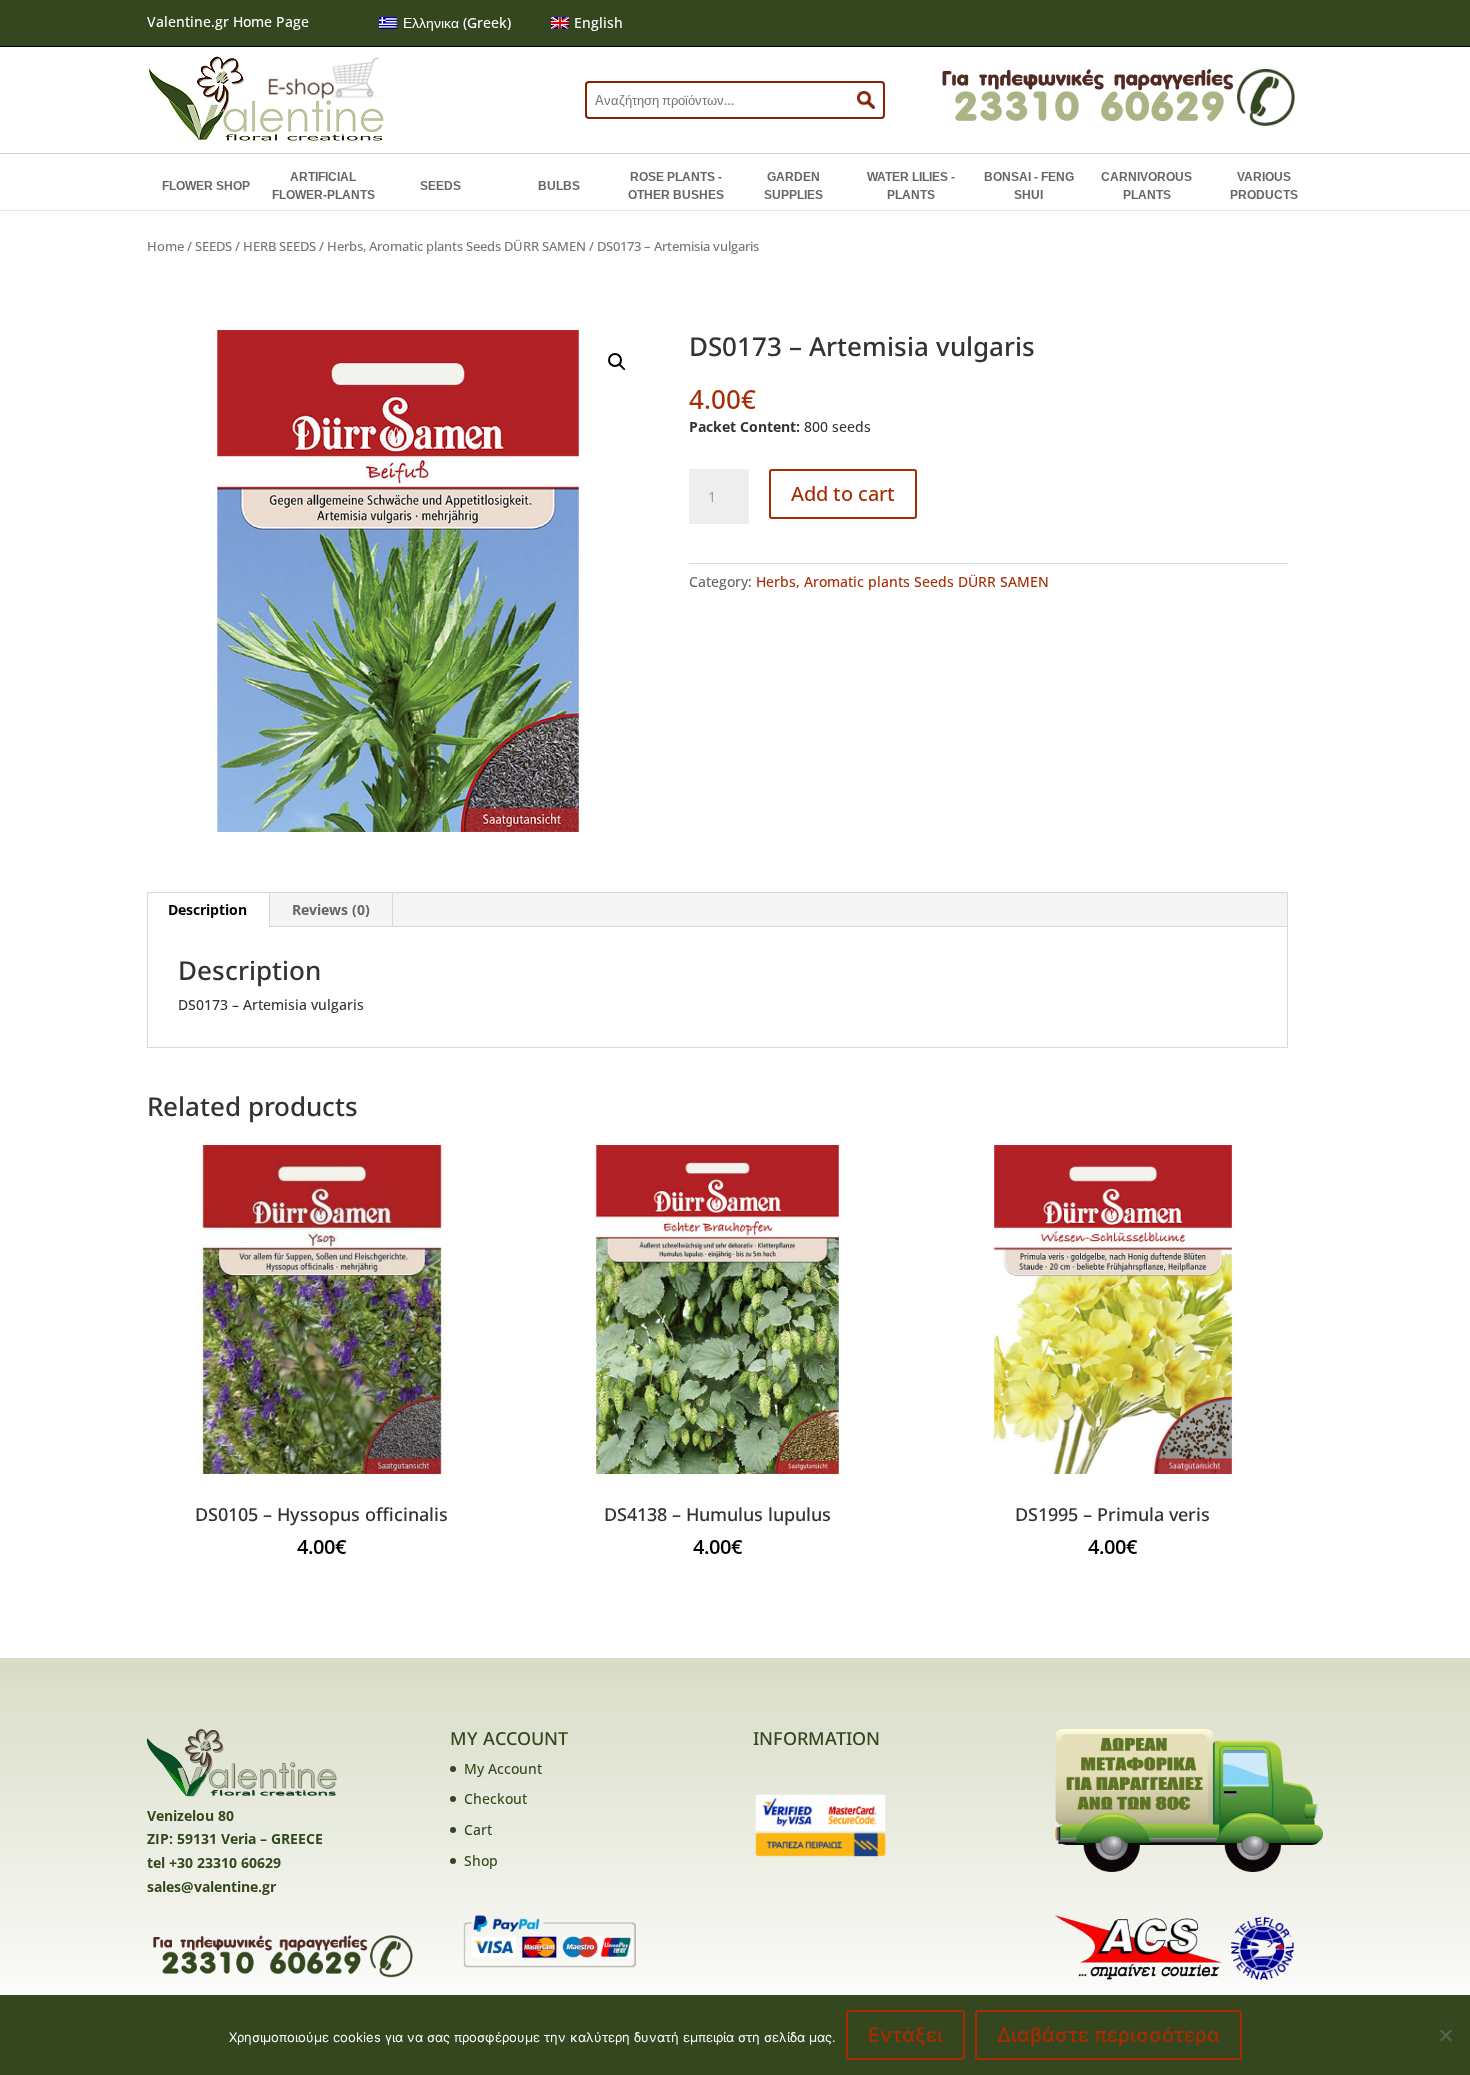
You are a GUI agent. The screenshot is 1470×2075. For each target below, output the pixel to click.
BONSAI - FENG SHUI (1029, 186)
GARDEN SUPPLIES (793, 186)
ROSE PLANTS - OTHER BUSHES (676, 186)
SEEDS (440, 186)
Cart (478, 1829)
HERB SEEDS (279, 246)
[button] (617, 362)
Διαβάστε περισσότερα (1108, 2035)
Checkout (495, 1798)
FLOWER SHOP (206, 186)
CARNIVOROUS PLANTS (1146, 186)
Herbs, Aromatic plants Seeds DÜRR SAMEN (456, 246)
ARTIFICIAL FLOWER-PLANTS (323, 186)
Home (165, 246)
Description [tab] (207, 909)
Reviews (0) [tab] (331, 909)
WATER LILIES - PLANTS (911, 186)
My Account (503, 1768)
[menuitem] (445, 23)
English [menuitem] (598, 22)
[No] (1445, 2035)
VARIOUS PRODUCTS (1264, 186)
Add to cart (843, 493)
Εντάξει (905, 2035)
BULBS (559, 186)
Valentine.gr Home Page (228, 21)
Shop (481, 1860)
